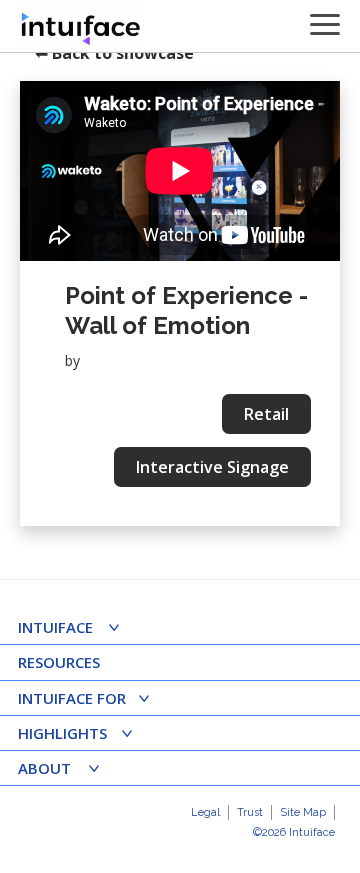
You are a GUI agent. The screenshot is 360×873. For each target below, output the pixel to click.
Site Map (303, 812)
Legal (205, 812)
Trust (250, 812)
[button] (75, 629)
